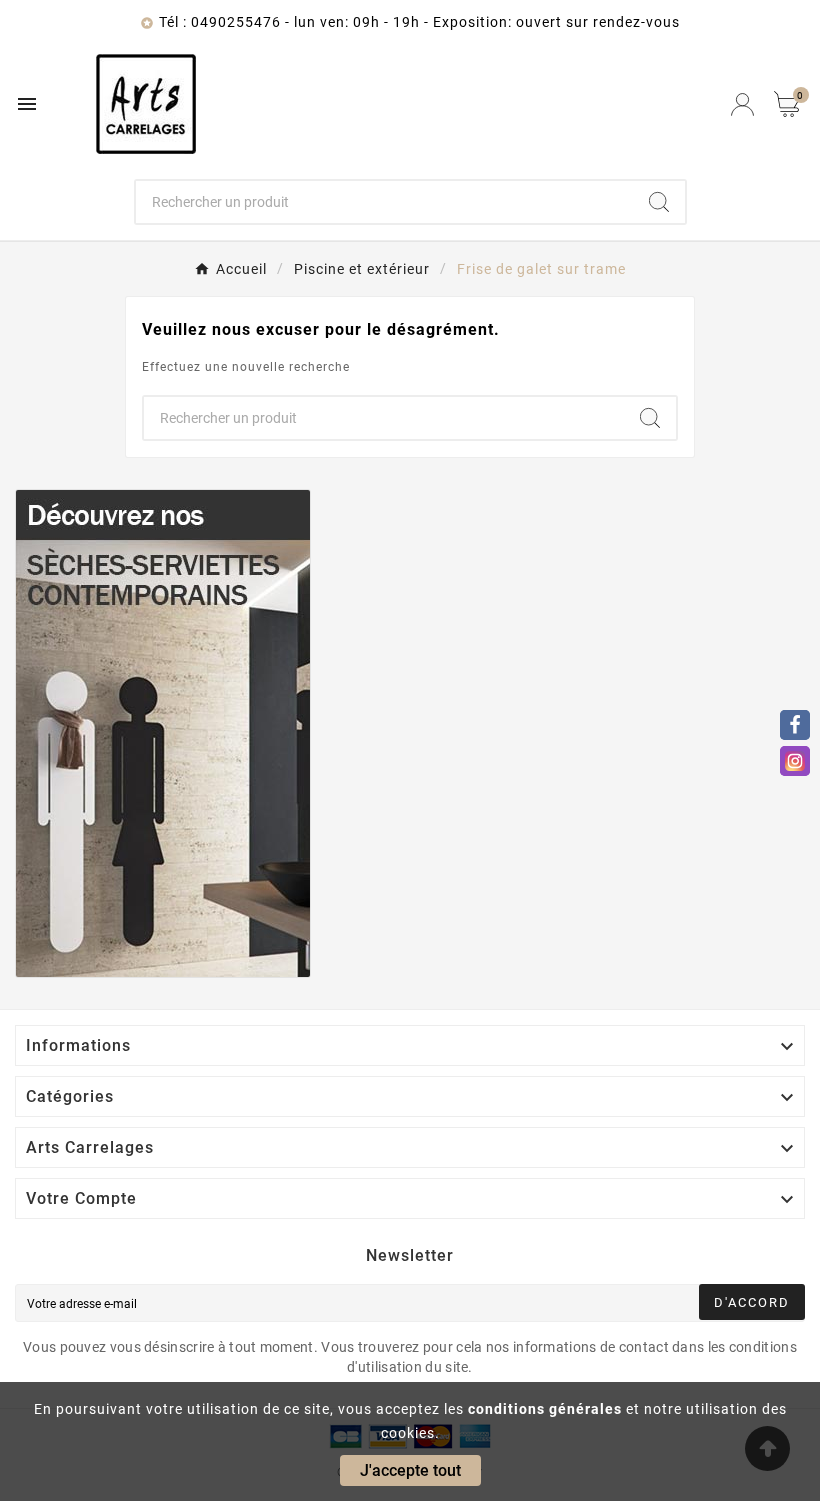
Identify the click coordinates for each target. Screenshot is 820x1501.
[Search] (659, 202)
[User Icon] (742, 104)
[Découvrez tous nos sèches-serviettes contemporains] (410, 733)
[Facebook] (795, 725)
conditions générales (545, 1409)
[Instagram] (795, 761)
